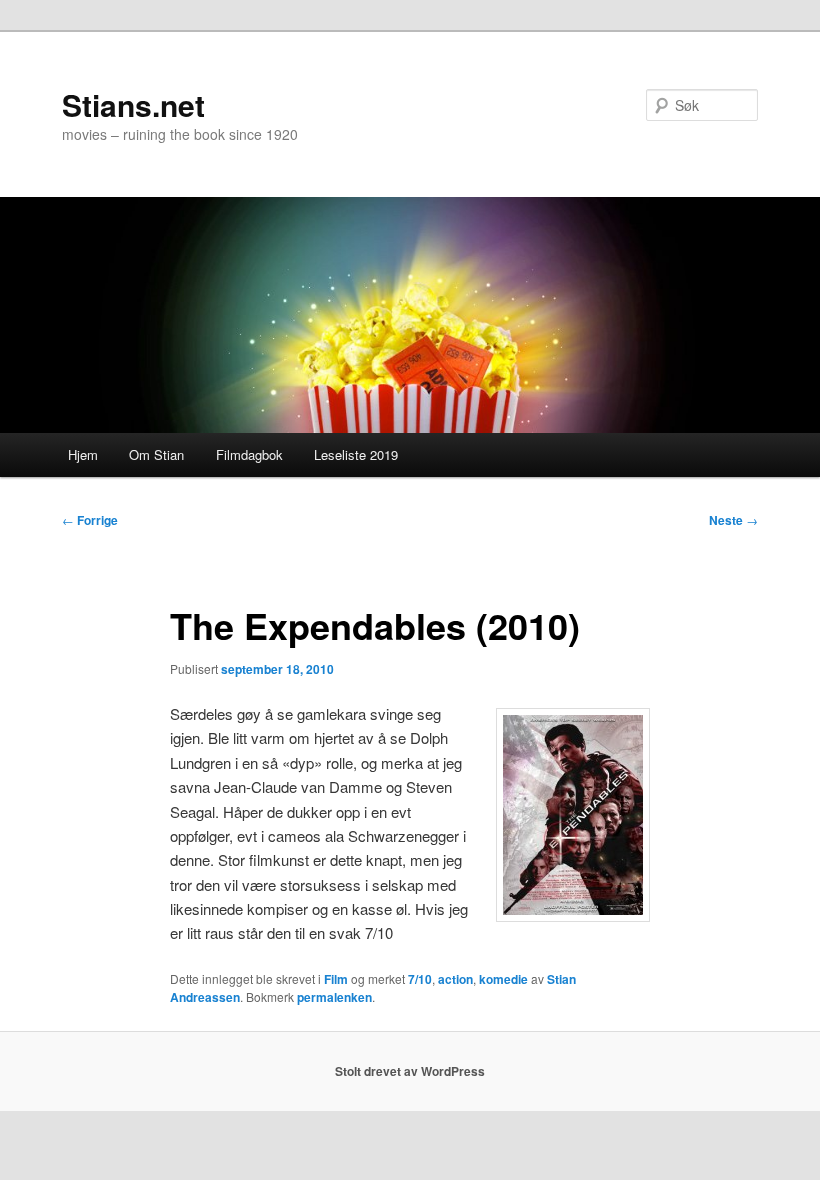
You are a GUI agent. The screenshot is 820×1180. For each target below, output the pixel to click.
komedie (503, 979)
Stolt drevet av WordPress (410, 1071)
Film (336, 979)
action (455, 979)
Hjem (83, 454)
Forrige (90, 520)
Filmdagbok (249, 454)
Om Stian (156, 454)
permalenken (334, 997)
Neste (733, 520)
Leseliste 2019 (356, 454)
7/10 (420, 979)
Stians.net (133, 104)
